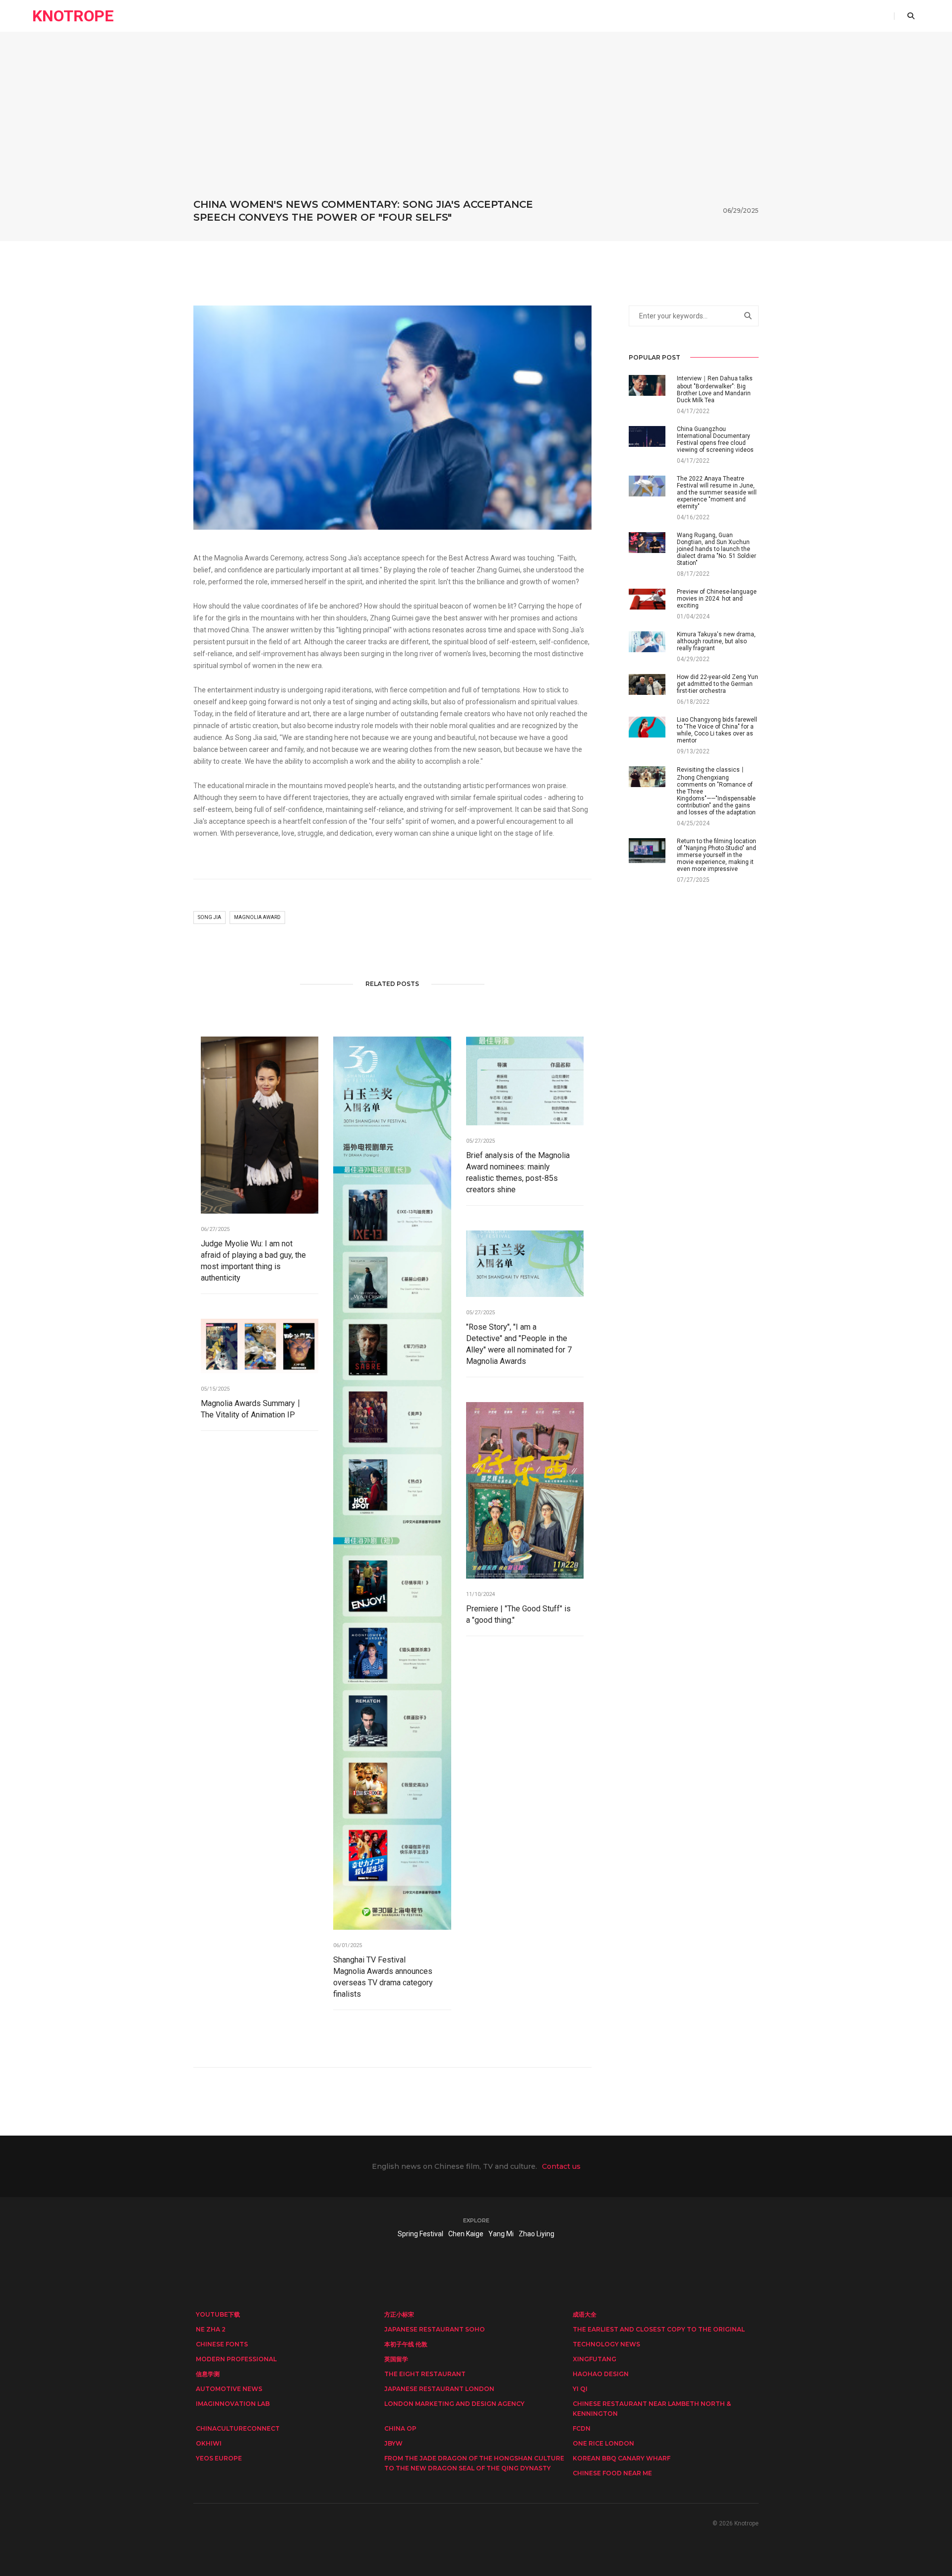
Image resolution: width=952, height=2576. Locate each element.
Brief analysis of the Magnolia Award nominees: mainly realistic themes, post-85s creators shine (518, 1172)
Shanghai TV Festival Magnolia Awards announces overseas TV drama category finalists (383, 1977)
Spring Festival (420, 2234)
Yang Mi (501, 2234)
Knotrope (73, 16)
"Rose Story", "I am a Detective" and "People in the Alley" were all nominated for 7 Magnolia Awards (519, 1344)
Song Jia (209, 917)
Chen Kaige (466, 2234)
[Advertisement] (476, 123)
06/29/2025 (741, 211)
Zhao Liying (536, 2234)
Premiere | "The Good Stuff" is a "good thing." (518, 1614)
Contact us (561, 2166)
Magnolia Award (257, 917)
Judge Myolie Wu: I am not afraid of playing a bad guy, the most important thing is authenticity (253, 1261)
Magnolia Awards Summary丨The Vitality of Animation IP (252, 1409)
